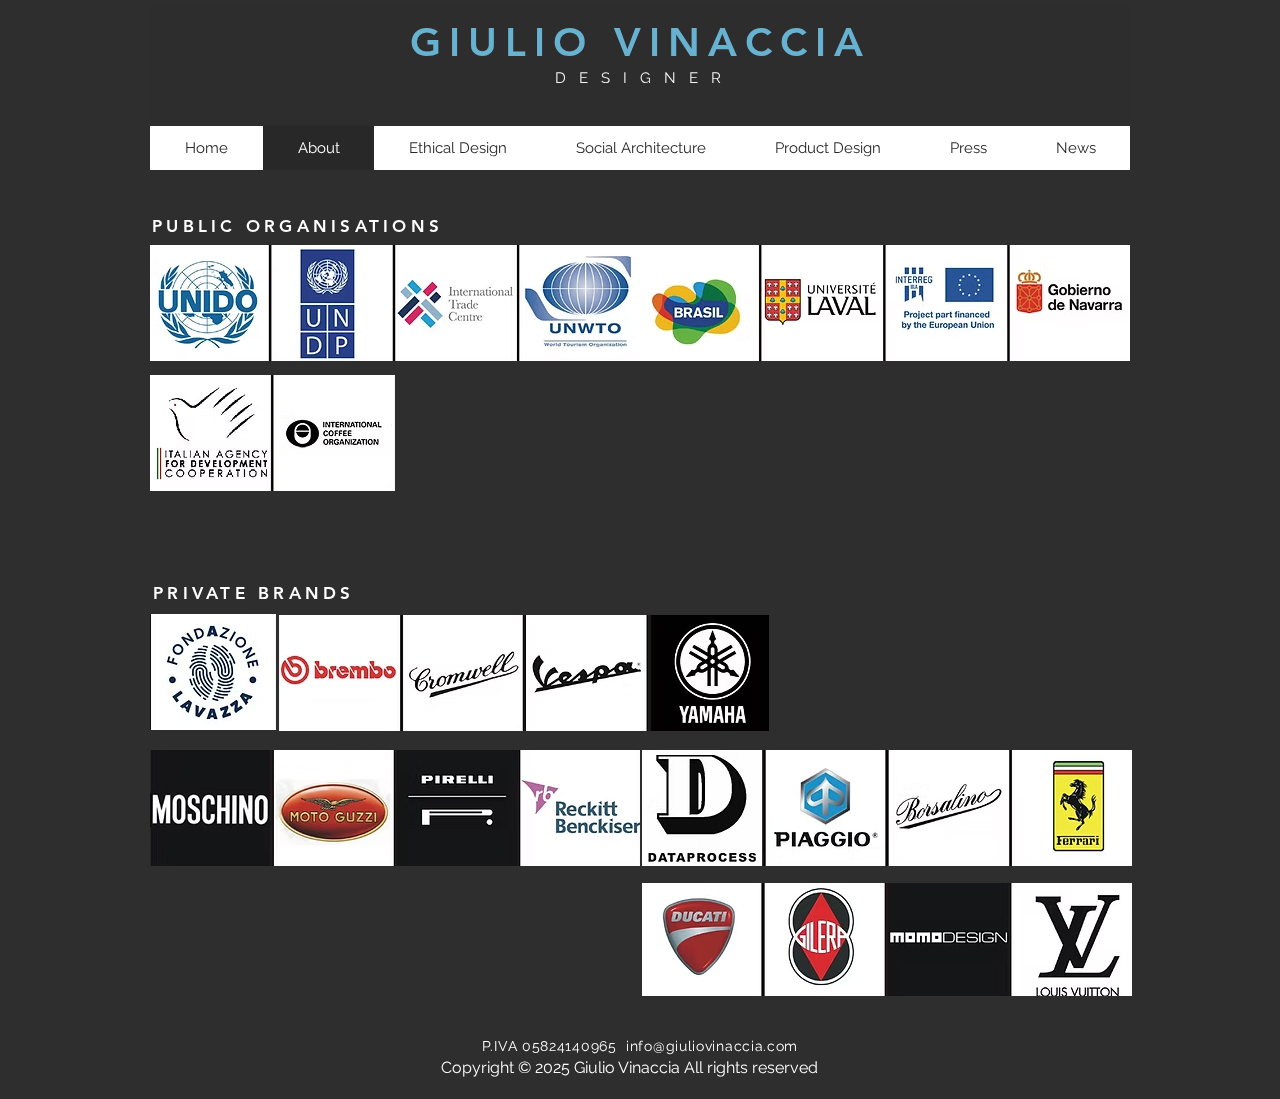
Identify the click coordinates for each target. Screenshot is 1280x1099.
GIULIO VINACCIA (640, 42)
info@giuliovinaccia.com (712, 1046)
